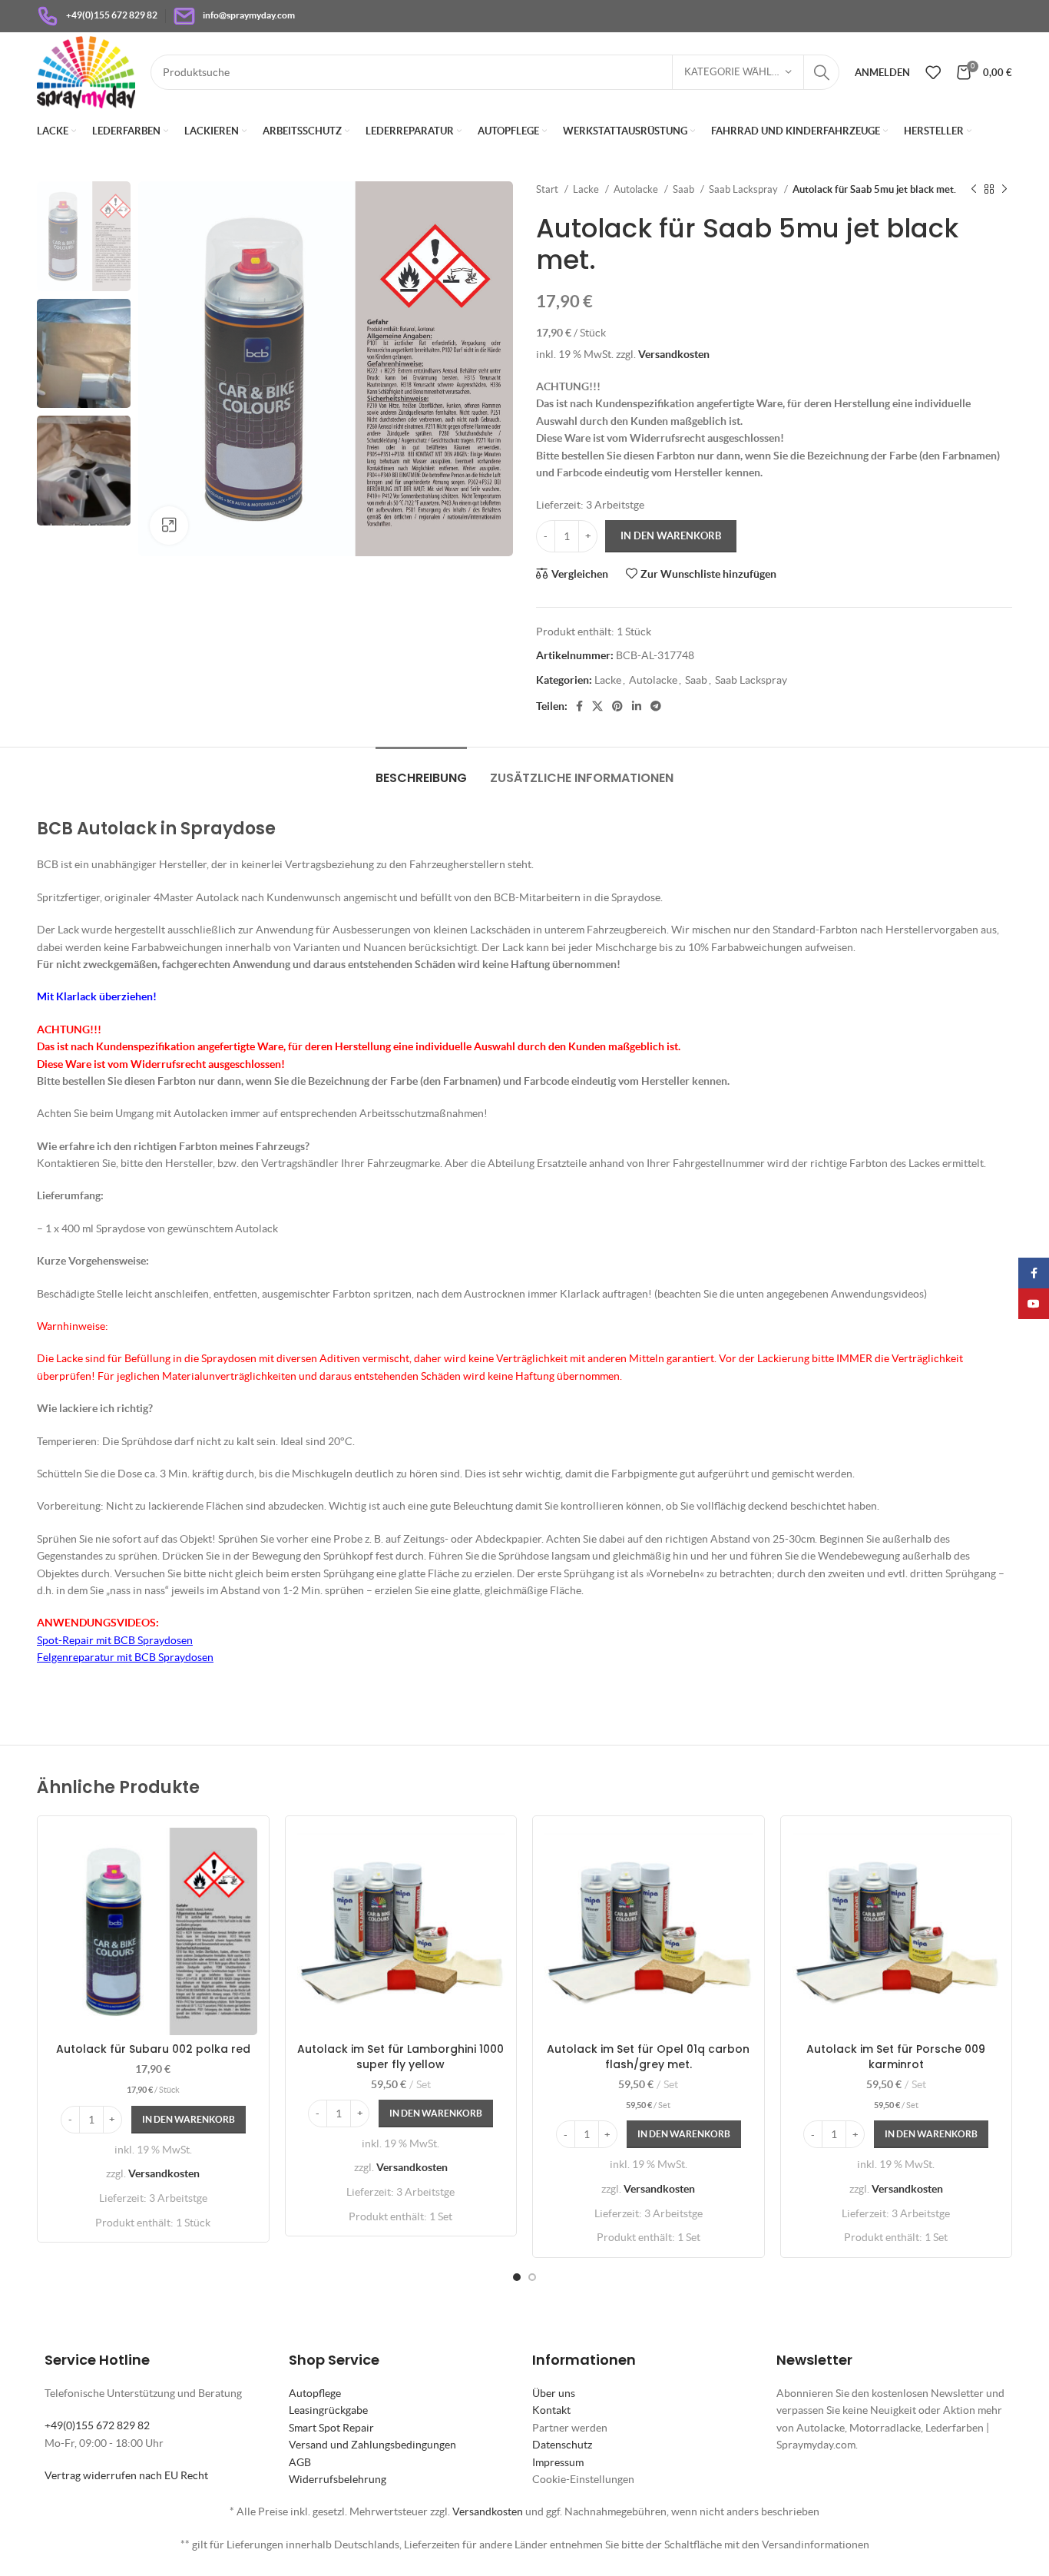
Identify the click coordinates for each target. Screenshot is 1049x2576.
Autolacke (637, 189)
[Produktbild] (401, 1932)
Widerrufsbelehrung (338, 2479)
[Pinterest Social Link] (617, 706)
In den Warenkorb (671, 536)
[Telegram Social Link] (656, 706)
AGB (300, 2462)
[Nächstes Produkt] (1004, 190)
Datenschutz (562, 2445)
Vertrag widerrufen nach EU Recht (126, 2475)
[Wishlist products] (933, 72)
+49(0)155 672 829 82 (97, 2425)
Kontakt (551, 2410)
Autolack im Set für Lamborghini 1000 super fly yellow (400, 2057)
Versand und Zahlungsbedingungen (372, 2445)
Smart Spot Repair (331, 2428)
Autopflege (315, 2393)
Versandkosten (674, 354)
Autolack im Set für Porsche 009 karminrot (896, 2057)
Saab (685, 189)
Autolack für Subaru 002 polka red (153, 2049)
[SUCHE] (822, 72)
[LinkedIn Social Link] (637, 706)
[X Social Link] (597, 706)
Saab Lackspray (745, 189)
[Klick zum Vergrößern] (169, 525)
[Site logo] (86, 71)
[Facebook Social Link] (579, 706)
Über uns (554, 2393)
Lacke (587, 189)
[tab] (421, 770)
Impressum (558, 2462)
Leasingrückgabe (328, 2410)
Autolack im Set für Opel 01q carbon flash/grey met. (648, 2057)
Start (548, 189)
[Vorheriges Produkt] (974, 190)
